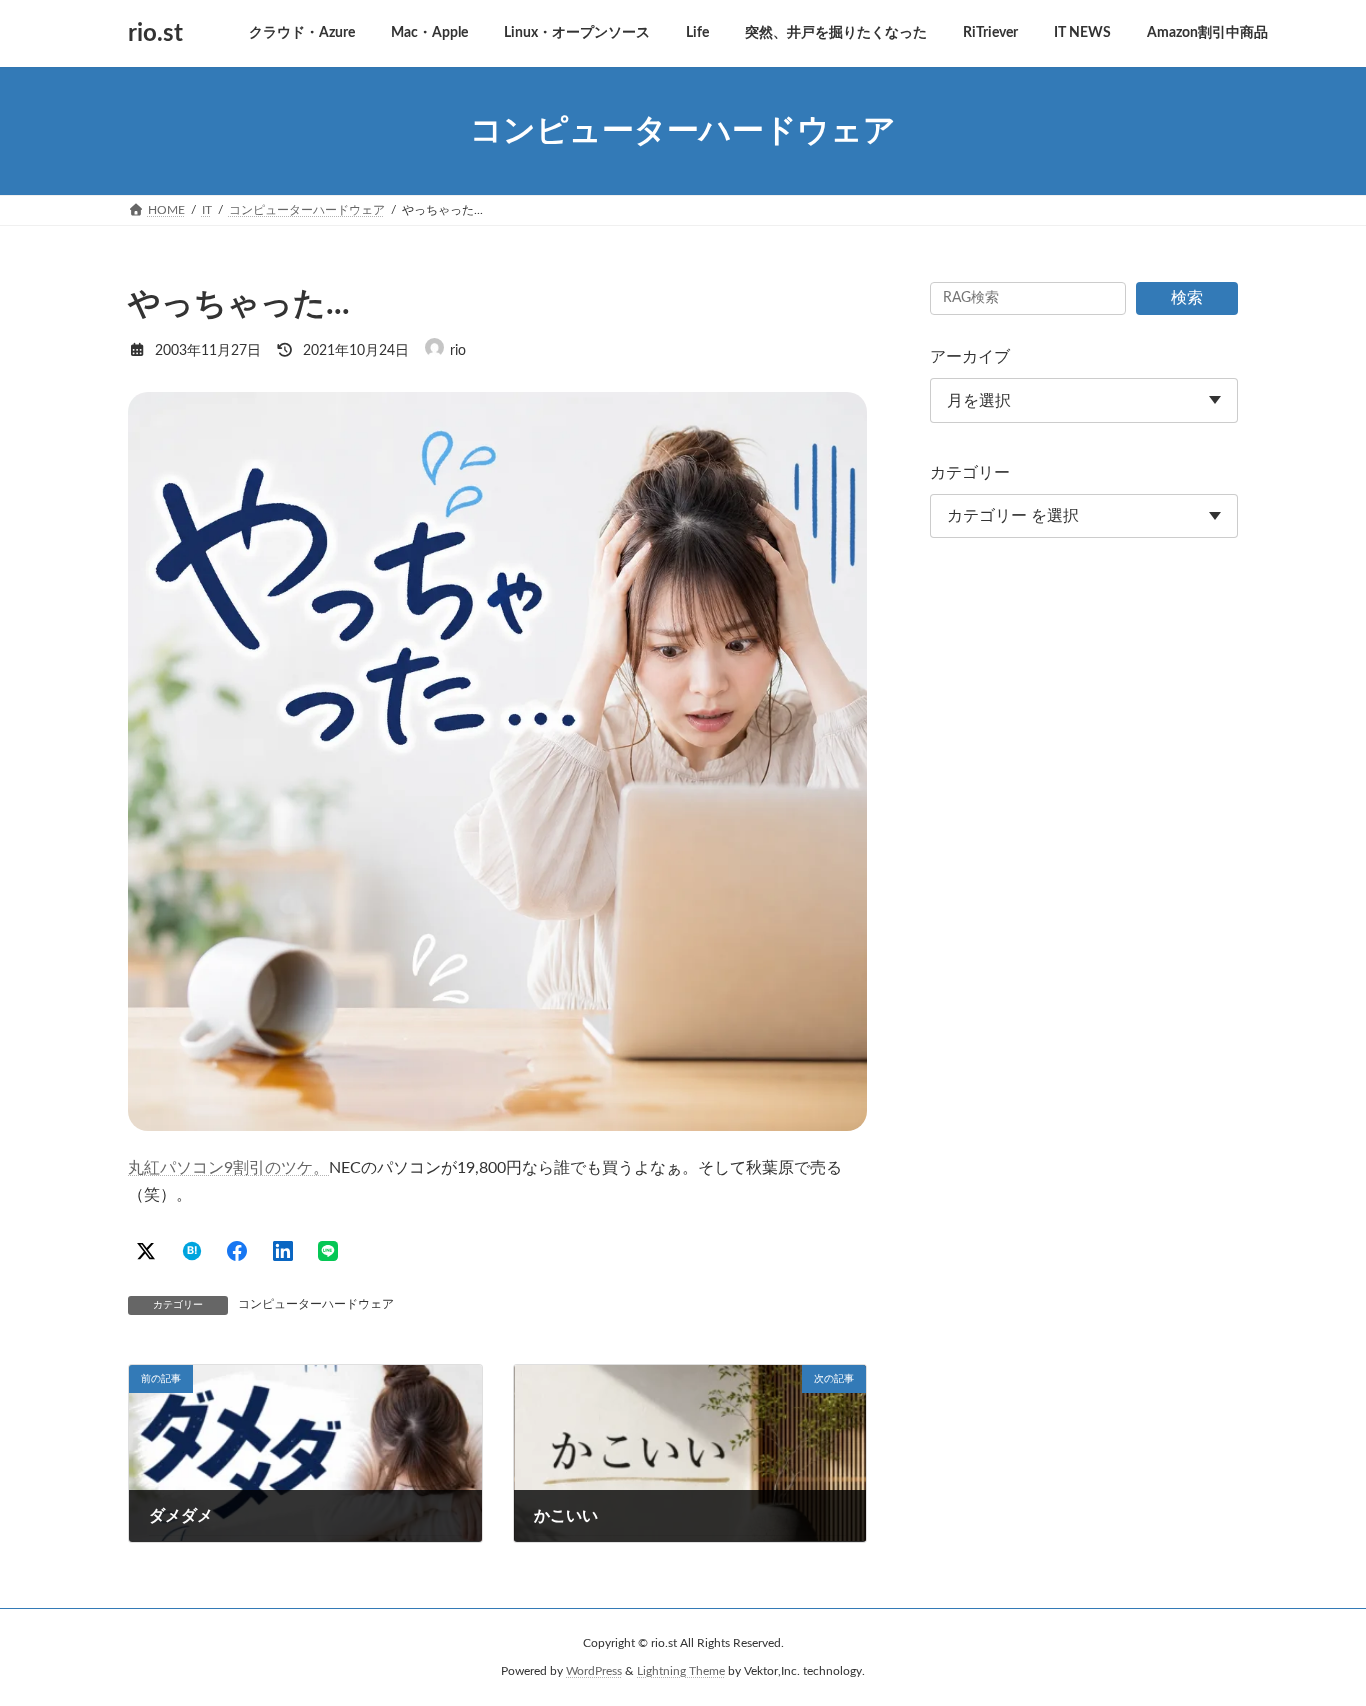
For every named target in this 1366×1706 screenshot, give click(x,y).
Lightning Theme (681, 1671)
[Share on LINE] (328, 1251)
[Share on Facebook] (237, 1251)
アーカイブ (970, 357)
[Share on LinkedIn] (283, 1251)
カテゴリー (970, 473)
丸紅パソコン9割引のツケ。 (228, 1168)
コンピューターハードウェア (316, 1304)
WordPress (594, 1671)
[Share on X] (146, 1251)
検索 (1187, 298)
